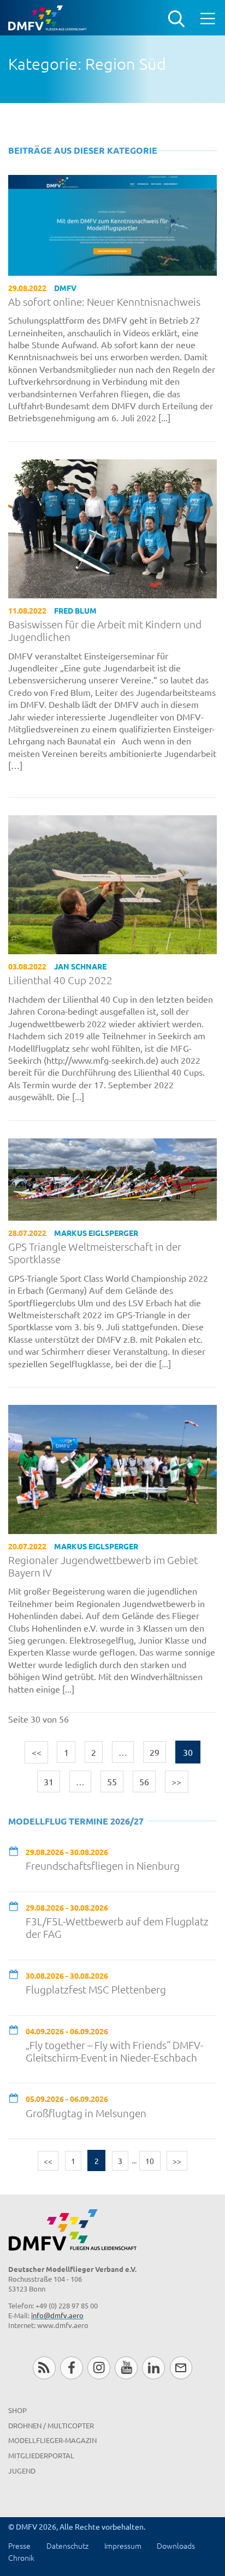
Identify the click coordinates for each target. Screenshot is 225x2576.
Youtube (126, 2368)
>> (176, 1781)
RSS (44, 2368)
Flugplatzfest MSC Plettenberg (96, 1989)
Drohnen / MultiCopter (51, 2425)
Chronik (21, 2557)
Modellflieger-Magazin (52, 2440)
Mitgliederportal (41, 2455)
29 (155, 1752)
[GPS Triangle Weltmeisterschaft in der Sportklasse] (112, 1178)
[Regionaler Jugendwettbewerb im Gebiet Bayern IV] (112, 1468)
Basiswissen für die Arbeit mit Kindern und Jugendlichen (105, 631)
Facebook (71, 2368)
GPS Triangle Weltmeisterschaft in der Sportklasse (95, 1253)
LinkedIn (153, 2368)
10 (150, 2161)
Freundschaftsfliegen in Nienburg (103, 1866)
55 (112, 1781)
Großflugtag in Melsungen (86, 2113)
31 (49, 1781)
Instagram (99, 2368)
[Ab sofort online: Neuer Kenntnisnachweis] (112, 223)
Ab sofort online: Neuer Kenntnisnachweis (104, 302)
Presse (19, 2545)
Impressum (123, 2545)
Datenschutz (67, 2545)
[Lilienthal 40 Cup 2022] (112, 883)
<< (37, 1752)
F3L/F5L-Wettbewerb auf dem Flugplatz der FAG (117, 1928)
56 (144, 1781)
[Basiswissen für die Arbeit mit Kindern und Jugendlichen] (112, 527)
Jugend (22, 2471)
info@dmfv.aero (57, 2315)
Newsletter (181, 2368)
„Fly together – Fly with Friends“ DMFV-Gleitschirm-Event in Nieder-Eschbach (114, 2051)
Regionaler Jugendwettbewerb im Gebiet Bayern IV (103, 1566)
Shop (17, 2410)
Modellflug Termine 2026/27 (76, 1821)
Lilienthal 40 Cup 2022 (60, 980)
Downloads (176, 2545)
